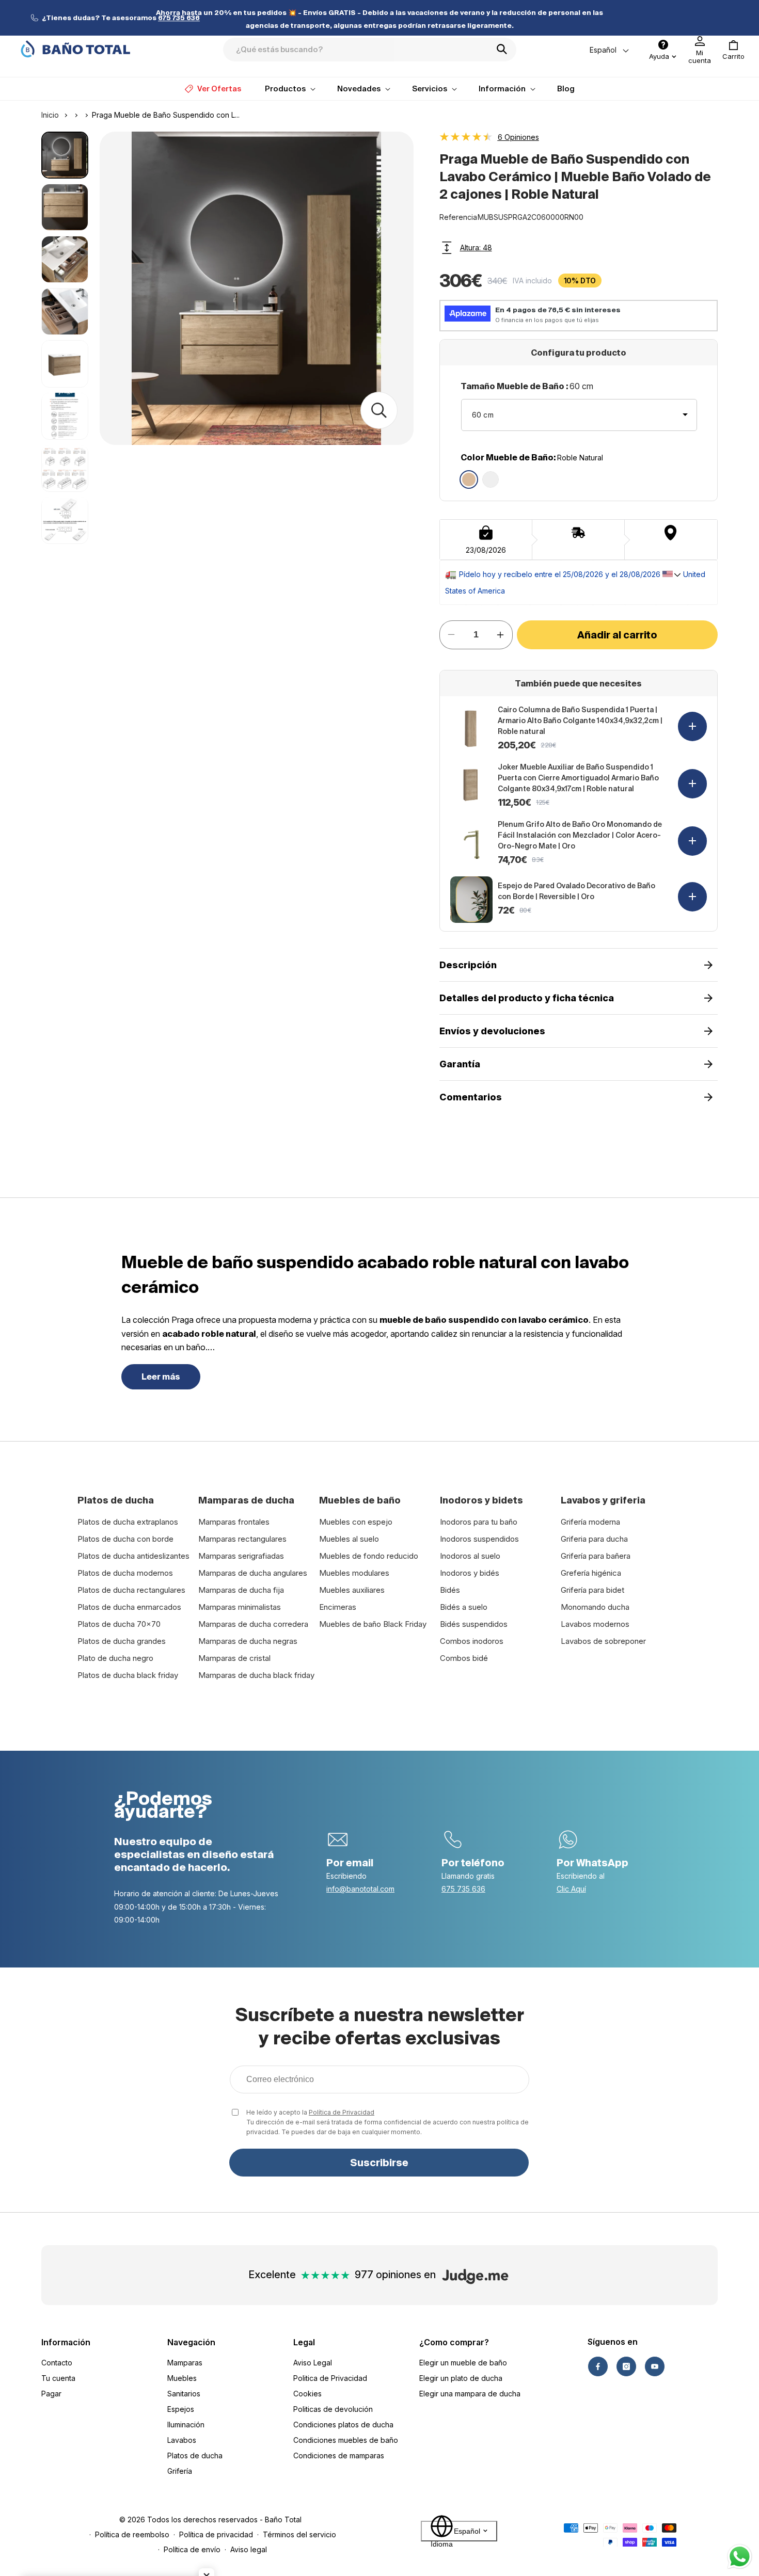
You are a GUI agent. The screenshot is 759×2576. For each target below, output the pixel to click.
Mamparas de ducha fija (241, 1590)
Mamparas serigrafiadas (241, 1556)
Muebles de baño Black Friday (373, 1624)
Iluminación (186, 2425)
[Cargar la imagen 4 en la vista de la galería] (65, 311)
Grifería (180, 2471)
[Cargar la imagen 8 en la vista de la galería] (65, 520)
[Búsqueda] (505, 49)
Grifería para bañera (596, 1556)
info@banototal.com (360, 1889)
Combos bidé (464, 1658)
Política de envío (192, 2549)
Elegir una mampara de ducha (470, 2394)
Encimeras (338, 1607)
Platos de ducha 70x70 (119, 1624)
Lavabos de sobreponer (603, 1641)
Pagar (51, 2394)
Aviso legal (249, 2549)
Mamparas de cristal (234, 1658)
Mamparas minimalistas (240, 1607)
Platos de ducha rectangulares (131, 1590)
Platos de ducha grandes (122, 1641)
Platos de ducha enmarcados (129, 1607)
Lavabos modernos (595, 1624)
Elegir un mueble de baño (463, 2363)
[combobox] (370, 50)
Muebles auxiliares (352, 1590)
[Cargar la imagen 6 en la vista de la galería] (65, 416)
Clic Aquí (571, 1889)
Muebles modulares (354, 1573)
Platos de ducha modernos (125, 1573)
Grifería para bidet (592, 1590)
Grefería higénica (591, 1573)
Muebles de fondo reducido (369, 1556)
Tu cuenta (58, 2378)
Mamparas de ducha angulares (253, 1573)
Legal (304, 2342)
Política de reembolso (132, 2534)
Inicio (50, 115)
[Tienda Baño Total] (75, 49)
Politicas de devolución (333, 2409)
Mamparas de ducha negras (248, 1641)
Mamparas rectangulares (242, 1539)
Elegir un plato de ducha (461, 2378)
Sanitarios (184, 2394)
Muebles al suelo (349, 1539)
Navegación (191, 2342)
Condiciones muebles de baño (346, 2440)
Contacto (57, 2363)
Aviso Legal (313, 2363)
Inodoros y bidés (470, 1573)
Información (66, 2342)
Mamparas (185, 2363)
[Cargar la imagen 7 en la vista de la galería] (65, 468)
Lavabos (182, 2440)
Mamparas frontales (234, 1522)
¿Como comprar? (454, 2342)
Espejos (181, 2409)
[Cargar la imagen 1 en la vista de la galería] (65, 155)
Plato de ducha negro (115, 1658)
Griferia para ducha (594, 1539)
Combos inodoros (472, 1641)
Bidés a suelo (464, 1607)
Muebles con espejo (356, 1522)
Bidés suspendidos (474, 1624)
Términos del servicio (299, 2534)
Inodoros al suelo (470, 1556)
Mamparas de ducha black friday (256, 1675)
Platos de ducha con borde (125, 1539)
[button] (733, 50)
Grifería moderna (590, 1522)
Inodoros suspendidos (479, 1539)
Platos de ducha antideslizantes (133, 1556)
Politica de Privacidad (330, 2378)
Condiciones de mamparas (339, 2455)
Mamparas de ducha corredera (253, 1624)
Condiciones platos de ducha (343, 2425)
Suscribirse (379, 2163)
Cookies (307, 2394)
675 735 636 (463, 1889)
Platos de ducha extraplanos (128, 1522)
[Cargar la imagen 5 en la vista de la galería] (65, 364)
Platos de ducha (195, 2455)
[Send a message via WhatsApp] (740, 2557)
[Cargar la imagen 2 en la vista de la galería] (65, 207)
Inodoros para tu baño (479, 1522)
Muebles (182, 2378)
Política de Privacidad (342, 2112)
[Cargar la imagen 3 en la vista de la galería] (65, 259)
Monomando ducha (595, 1607)
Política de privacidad (216, 2534)
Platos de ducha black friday (128, 1675)
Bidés (450, 1590)
